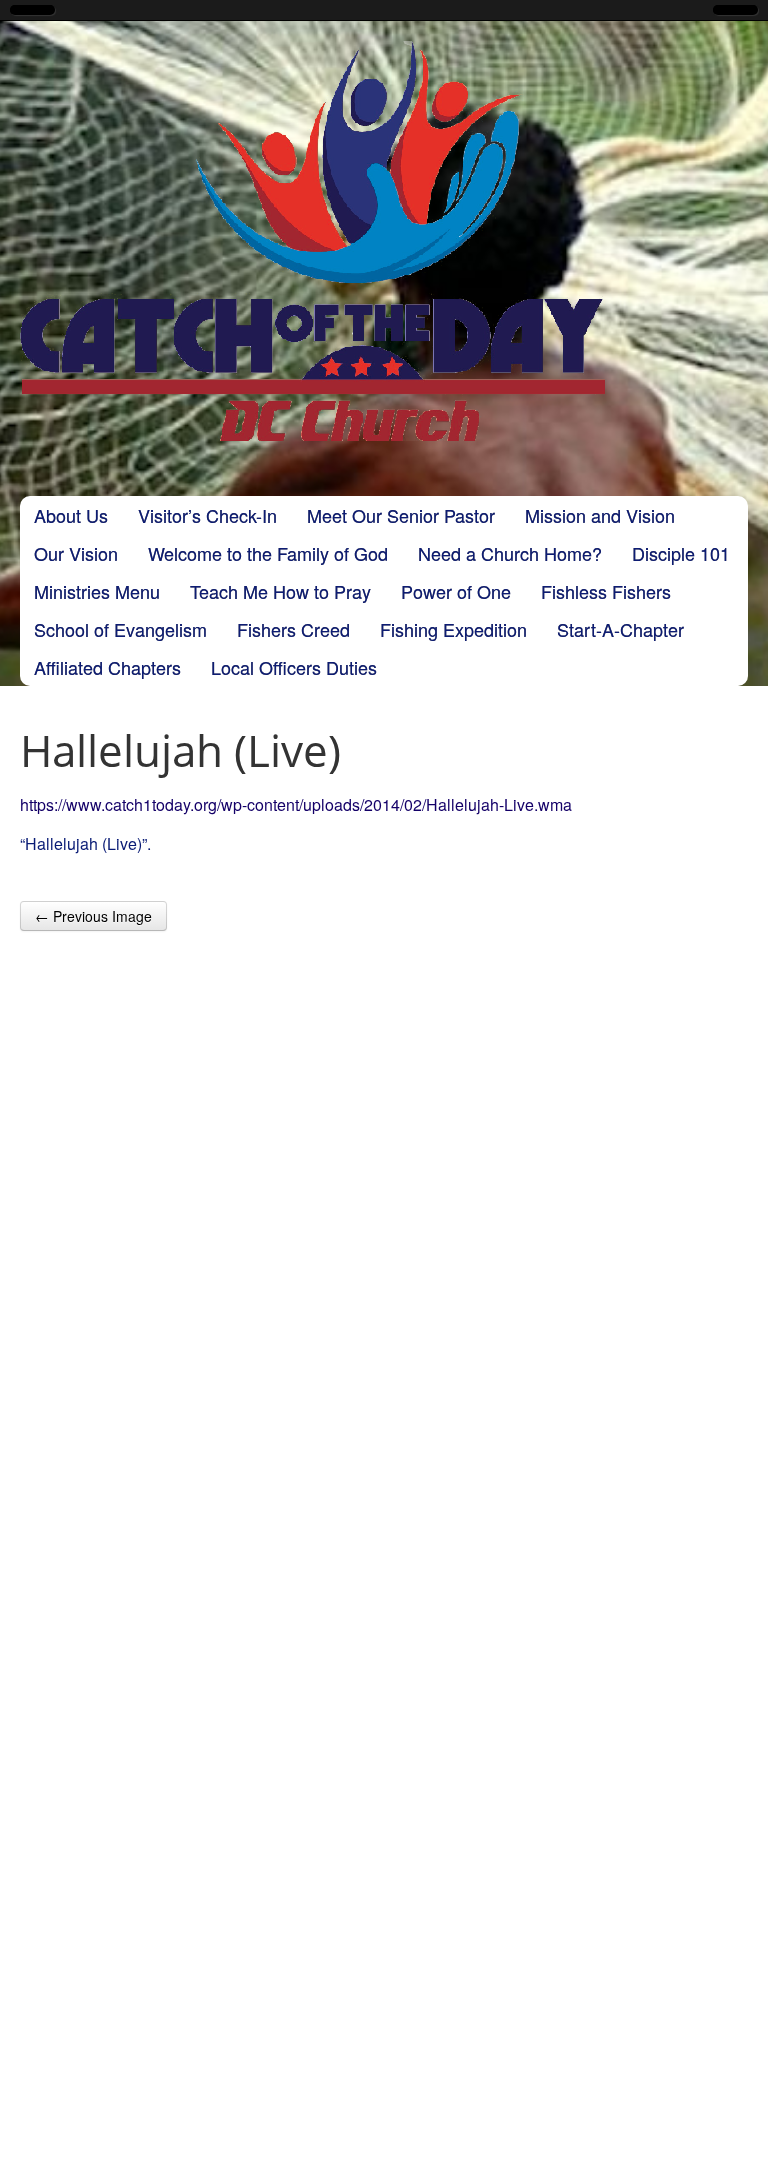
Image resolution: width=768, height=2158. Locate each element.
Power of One (456, 591)
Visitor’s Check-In (207, 515)
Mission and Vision (600, 515)
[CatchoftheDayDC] (312, 241)
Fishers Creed (293, 629)
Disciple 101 (681, 553)
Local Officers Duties (294, 667)
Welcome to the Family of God (268, 553)
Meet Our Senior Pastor (401, 515)
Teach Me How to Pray (280, 591)
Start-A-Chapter (620, 629)
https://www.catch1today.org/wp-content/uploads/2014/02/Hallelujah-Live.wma (296, 804)
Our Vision (76, 553)
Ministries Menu (97, 591)
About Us (71, 515)
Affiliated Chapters (107, 667)
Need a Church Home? (510, 553)
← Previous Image (93, 916)
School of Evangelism (120, 629)
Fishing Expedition (453, 629)
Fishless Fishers (606, 591)
